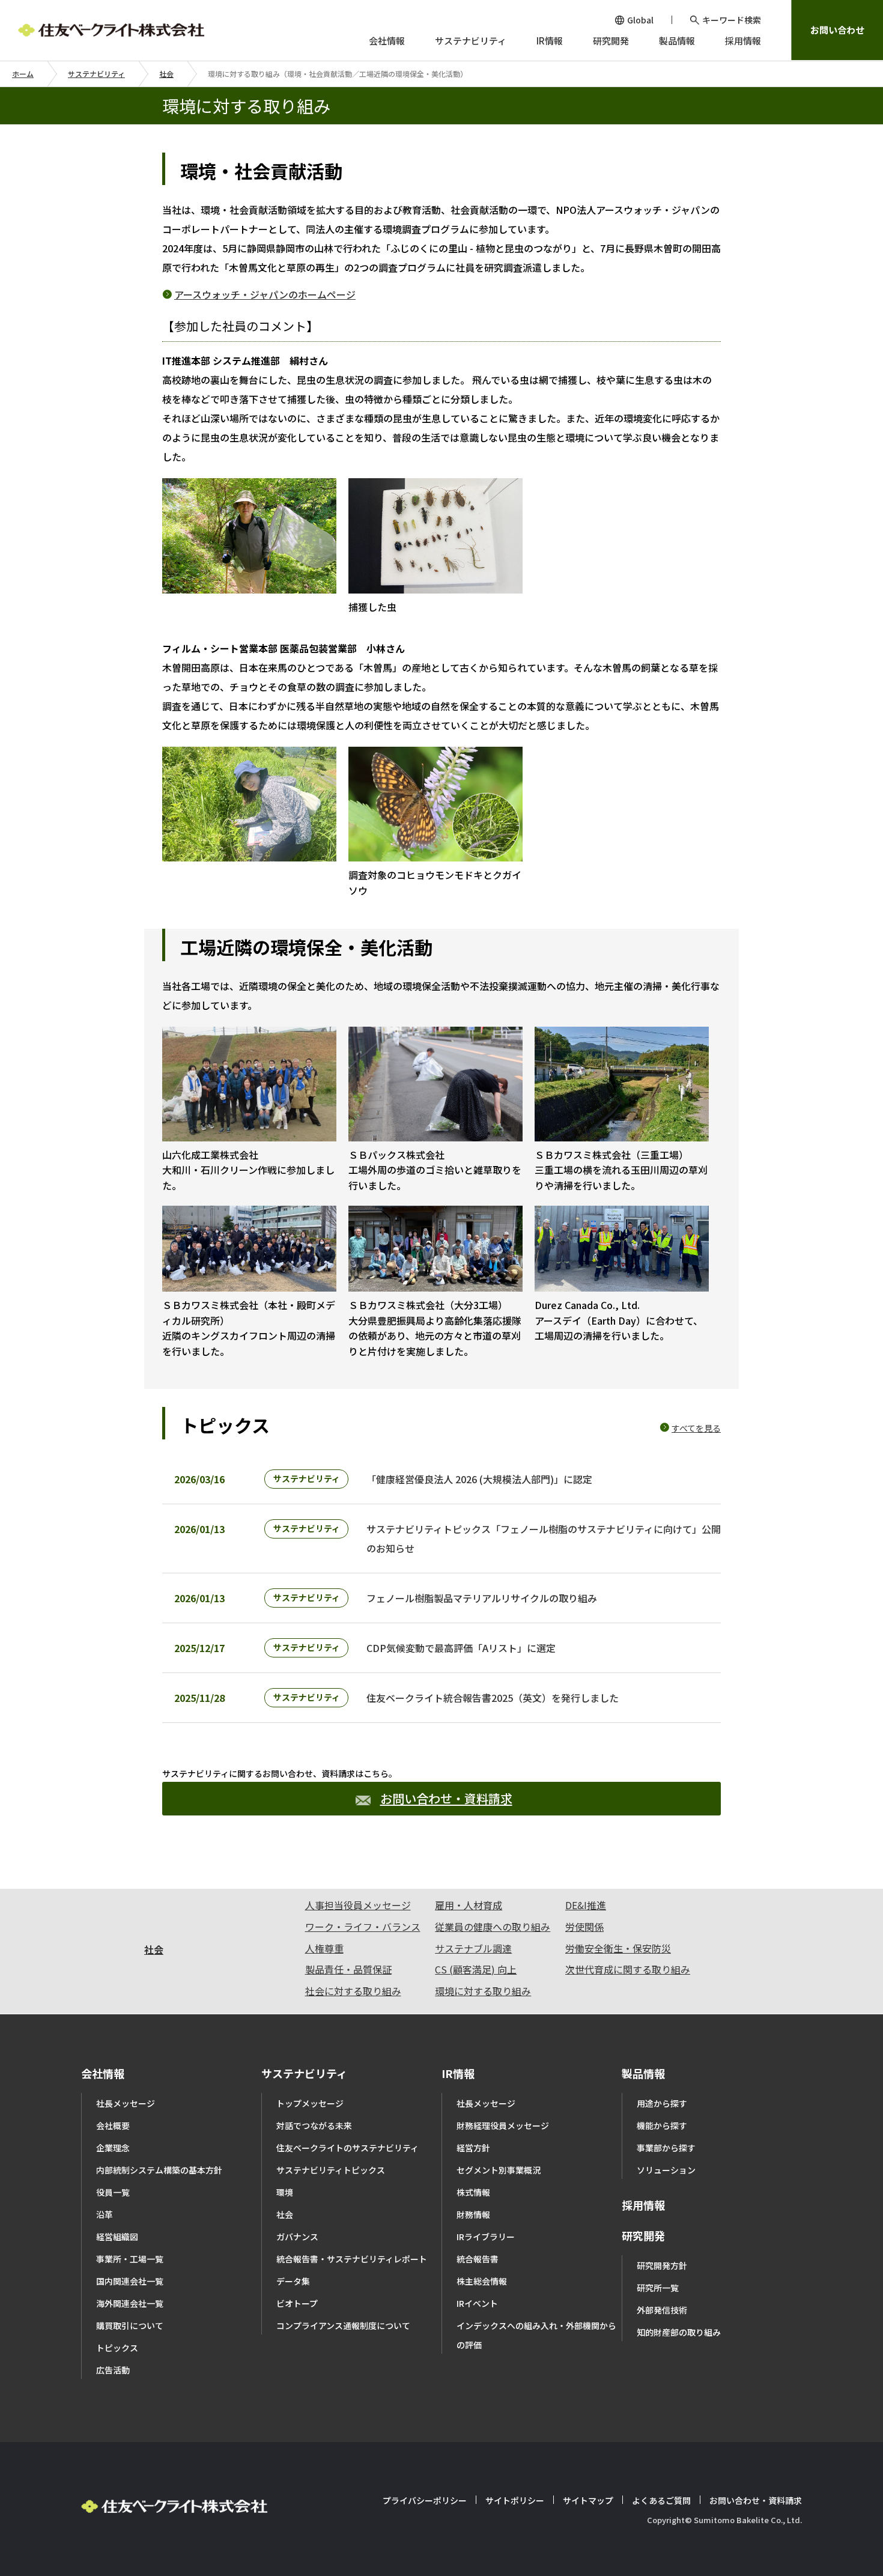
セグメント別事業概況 (499, 2170)
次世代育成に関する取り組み (628, 1969)
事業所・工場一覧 (130, 2259)
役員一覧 (113, 2192)
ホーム (23, 74)
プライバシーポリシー (425, 2500)
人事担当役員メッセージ (358, 1905)
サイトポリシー (515, 2500)
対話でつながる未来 (314, 2125)
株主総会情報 (482, 2281)
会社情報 (103, 2073)
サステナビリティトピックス (331, 2170)
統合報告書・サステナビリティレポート (352, 2259)
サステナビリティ (96, 74)
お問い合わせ (837, 30)
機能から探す (662, 2125)
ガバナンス (297, 2237)
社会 (166, 74)
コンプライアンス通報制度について (343, 2325)
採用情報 (643, 2205)
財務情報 (473, 2214)
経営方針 (473, 2148)
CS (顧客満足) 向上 (476, 1969)
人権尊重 (324, 1948)
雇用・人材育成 (469, 1905)
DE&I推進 (586, 1905)
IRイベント (477, 2303)
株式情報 (473, 2192)
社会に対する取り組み (353, 1991)
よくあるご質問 (661, 2500)
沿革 (105, 2214)
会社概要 (113, 2125)
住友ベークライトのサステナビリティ (347, 2148)
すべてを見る (696, 1428)
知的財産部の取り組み (679, 2332)
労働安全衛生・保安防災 (618, 1948)
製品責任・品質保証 (348, 1969)
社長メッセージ (126, 2103)
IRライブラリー (486, 2237)
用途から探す (662, 2103)
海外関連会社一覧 (130, 2303)
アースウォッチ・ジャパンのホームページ (265, 294)
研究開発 (643, 2235)
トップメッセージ (310, 2103)
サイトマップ (588, 2500)
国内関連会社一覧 (130, 2281)
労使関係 (584, 1927)
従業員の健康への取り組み (493, 1927)
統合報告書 (478, 2259)
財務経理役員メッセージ (503, 2125)
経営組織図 (117, 2237)
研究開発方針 (662, 2265)
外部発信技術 (662, 2310)
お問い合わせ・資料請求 (446, 1798)
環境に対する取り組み (483, 1991)
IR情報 (458, 2073)
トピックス (117, 2348)
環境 (285, 2192)
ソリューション (666, 2170)
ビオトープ (297, 2303)
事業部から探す (666, 2148)
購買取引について (130, 2325)
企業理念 (113, 2148)
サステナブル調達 (473, 1948)
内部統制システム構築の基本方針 (159, 2170)
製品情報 (643, 2073)
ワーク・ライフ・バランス (363, 1927)
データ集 (293, 2281)
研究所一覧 (658, 2288)
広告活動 (113, 2370)
